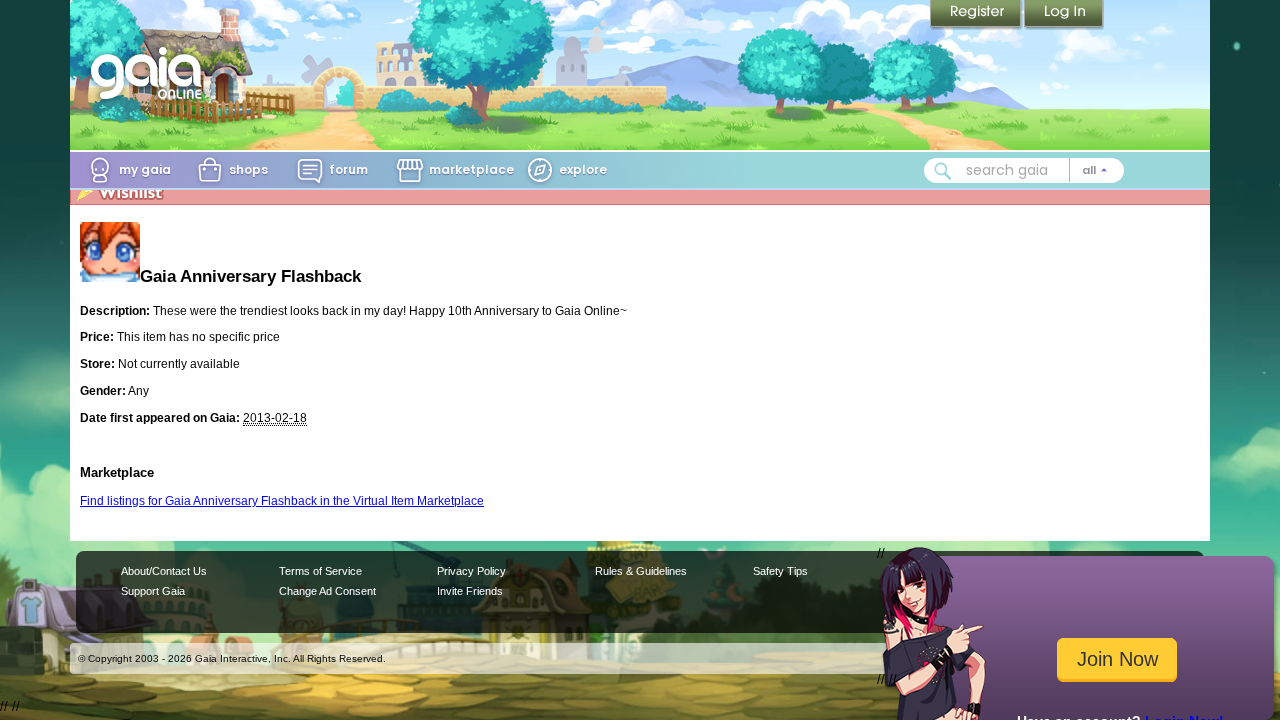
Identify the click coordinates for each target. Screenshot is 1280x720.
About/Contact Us (164, 571)
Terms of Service (320, 571)
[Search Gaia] (943, 171)
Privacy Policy (471, 571)
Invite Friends (470, 591)
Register (977, 15)
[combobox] (1024, 170)
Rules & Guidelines (641, 571)
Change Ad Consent (327, 591)
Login (1064, 15)
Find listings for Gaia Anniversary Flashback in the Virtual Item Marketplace (282, 501)
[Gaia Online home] (151, 73)
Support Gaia (153, 591)
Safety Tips (780, 571)
